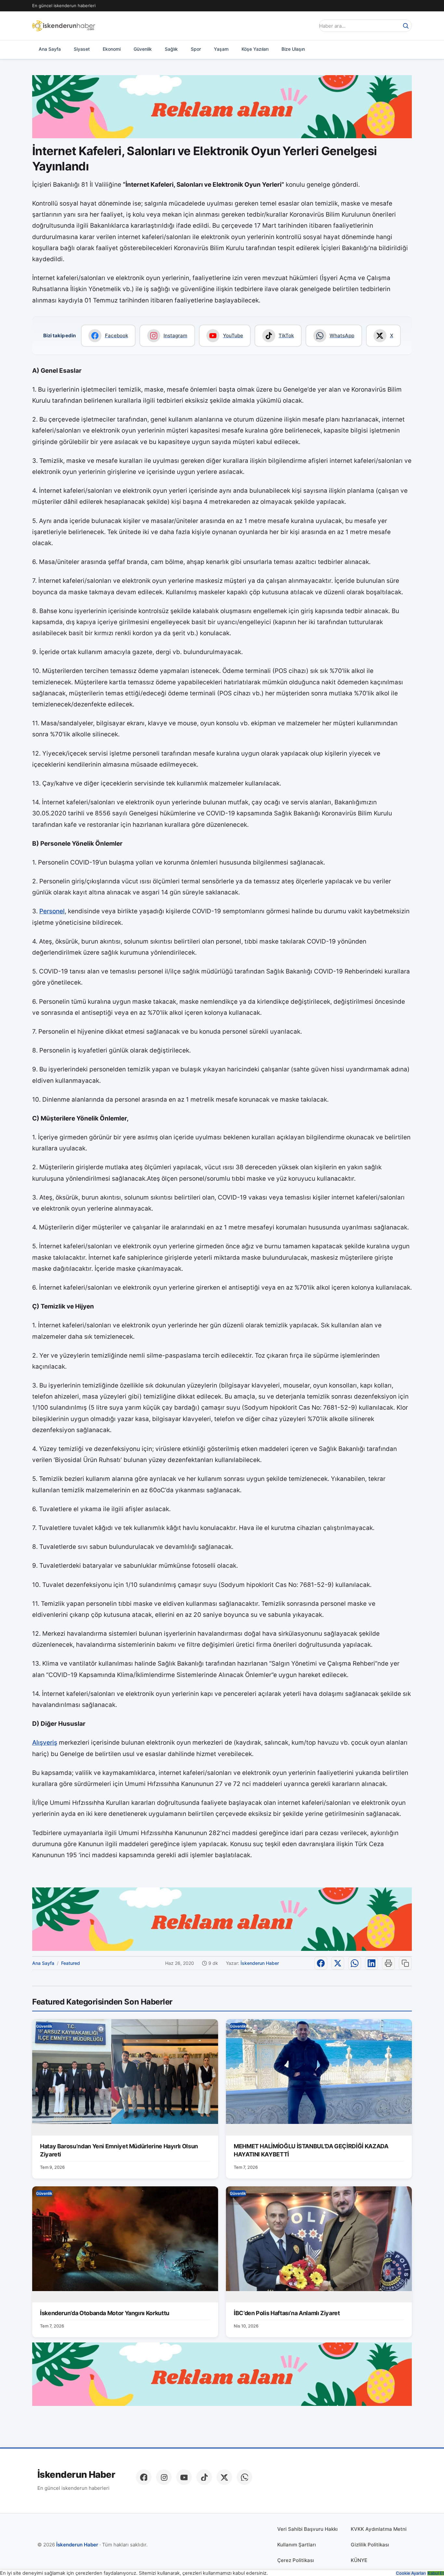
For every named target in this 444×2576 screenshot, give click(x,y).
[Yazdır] (388, 1963)
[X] (224, 2477)
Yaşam (221, 49)
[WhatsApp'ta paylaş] (355, 1963)
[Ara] (406, 26)
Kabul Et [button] (436, 2573)
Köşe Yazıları (255, 49)
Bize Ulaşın (293, 49)
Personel (52, 911)
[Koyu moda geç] (308, 26)
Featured (71, 1963)
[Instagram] (164, 2477)
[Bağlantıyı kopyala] (405, 1963)
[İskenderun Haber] (64, 26)
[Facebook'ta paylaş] (321, 1963)
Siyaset (82, 49)
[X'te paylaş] (338, 1963)
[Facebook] (144, 2477)
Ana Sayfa (50, 49)
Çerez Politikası (296, 2560)
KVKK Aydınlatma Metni (379, 2529)
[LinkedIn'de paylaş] (372, 1963)
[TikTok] (204, 2477)
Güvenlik (143, 49)
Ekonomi (112, 49)
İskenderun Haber (260, 1963)
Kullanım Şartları (297, 2545)
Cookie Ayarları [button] (411, 2573)
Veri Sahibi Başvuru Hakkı (307, 2529)
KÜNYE (359, 2560)
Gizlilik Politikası (370, 2545)
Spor (196, 49)
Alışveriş (45, 1743)
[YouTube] (184, 2477)
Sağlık (171, 49)
